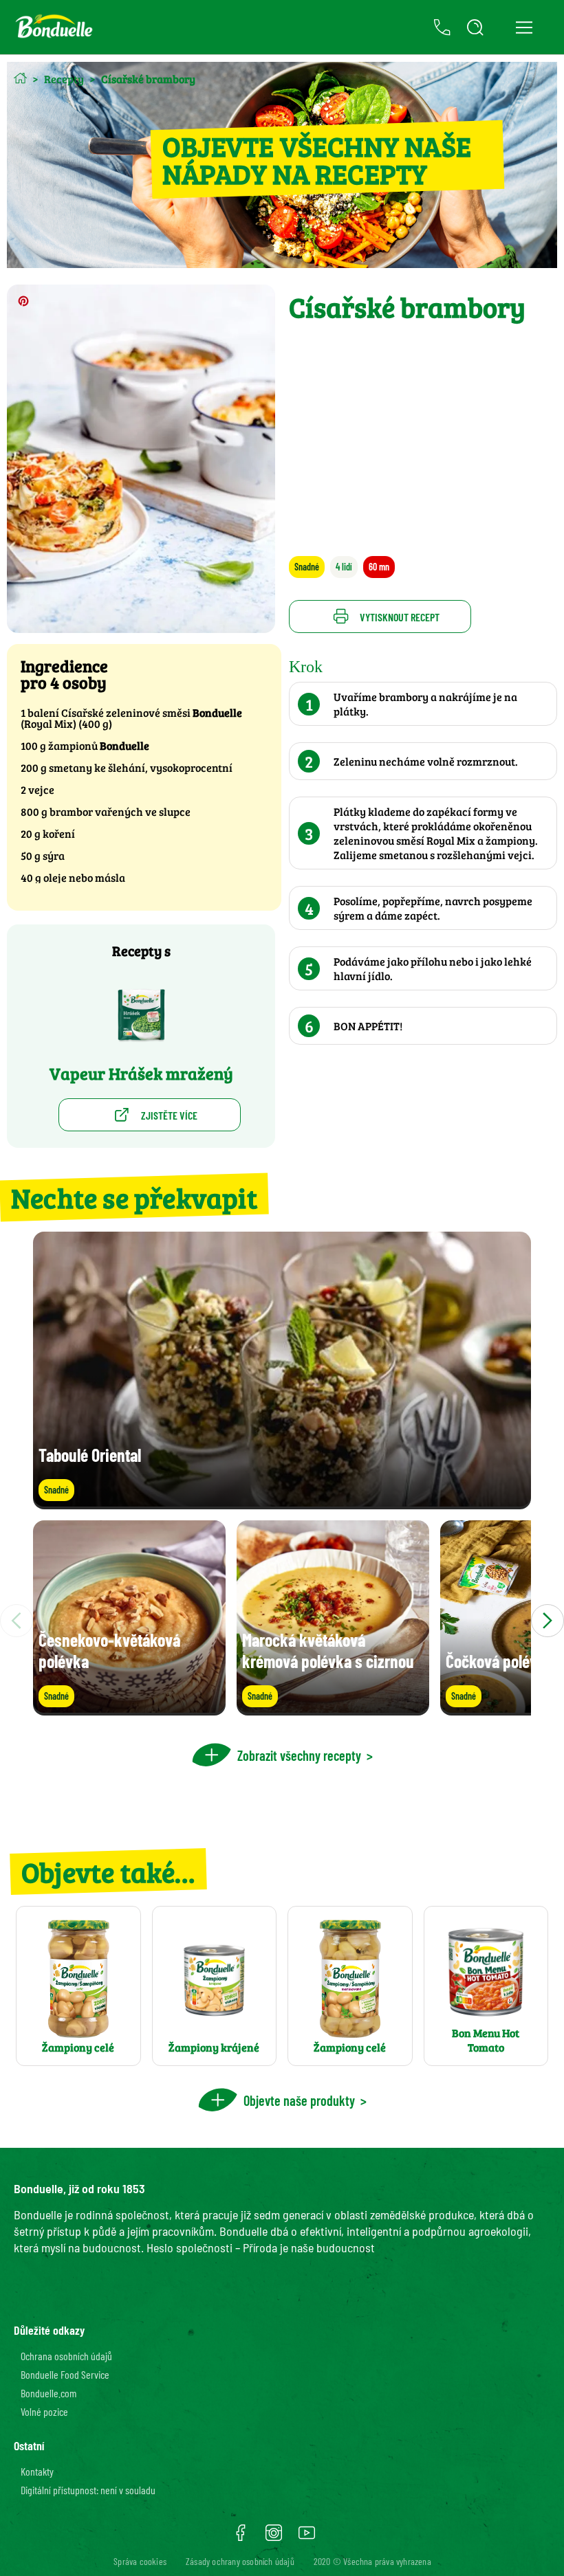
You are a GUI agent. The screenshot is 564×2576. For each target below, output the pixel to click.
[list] (282, 1621)
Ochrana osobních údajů (66, 2356)
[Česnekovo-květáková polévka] (129, 1709)
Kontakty (37, 2471)
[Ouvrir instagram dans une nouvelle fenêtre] (274, 2538)
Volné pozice (44, 2411)
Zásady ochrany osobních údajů (240, 2561)
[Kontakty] (442, 27)
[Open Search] (475, 27)
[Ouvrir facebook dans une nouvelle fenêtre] (241, 2538)
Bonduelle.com (48, 2393)
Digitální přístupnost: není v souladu (88, 2490)
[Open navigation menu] (524, 27)
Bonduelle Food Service (65, 2374)
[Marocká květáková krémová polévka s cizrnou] (333, 1709)
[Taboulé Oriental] (282, 1503)
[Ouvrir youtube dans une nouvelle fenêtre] (307, 2538)
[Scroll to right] (547, 1621)
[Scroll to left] (17, 1621)
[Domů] (20, 78)
